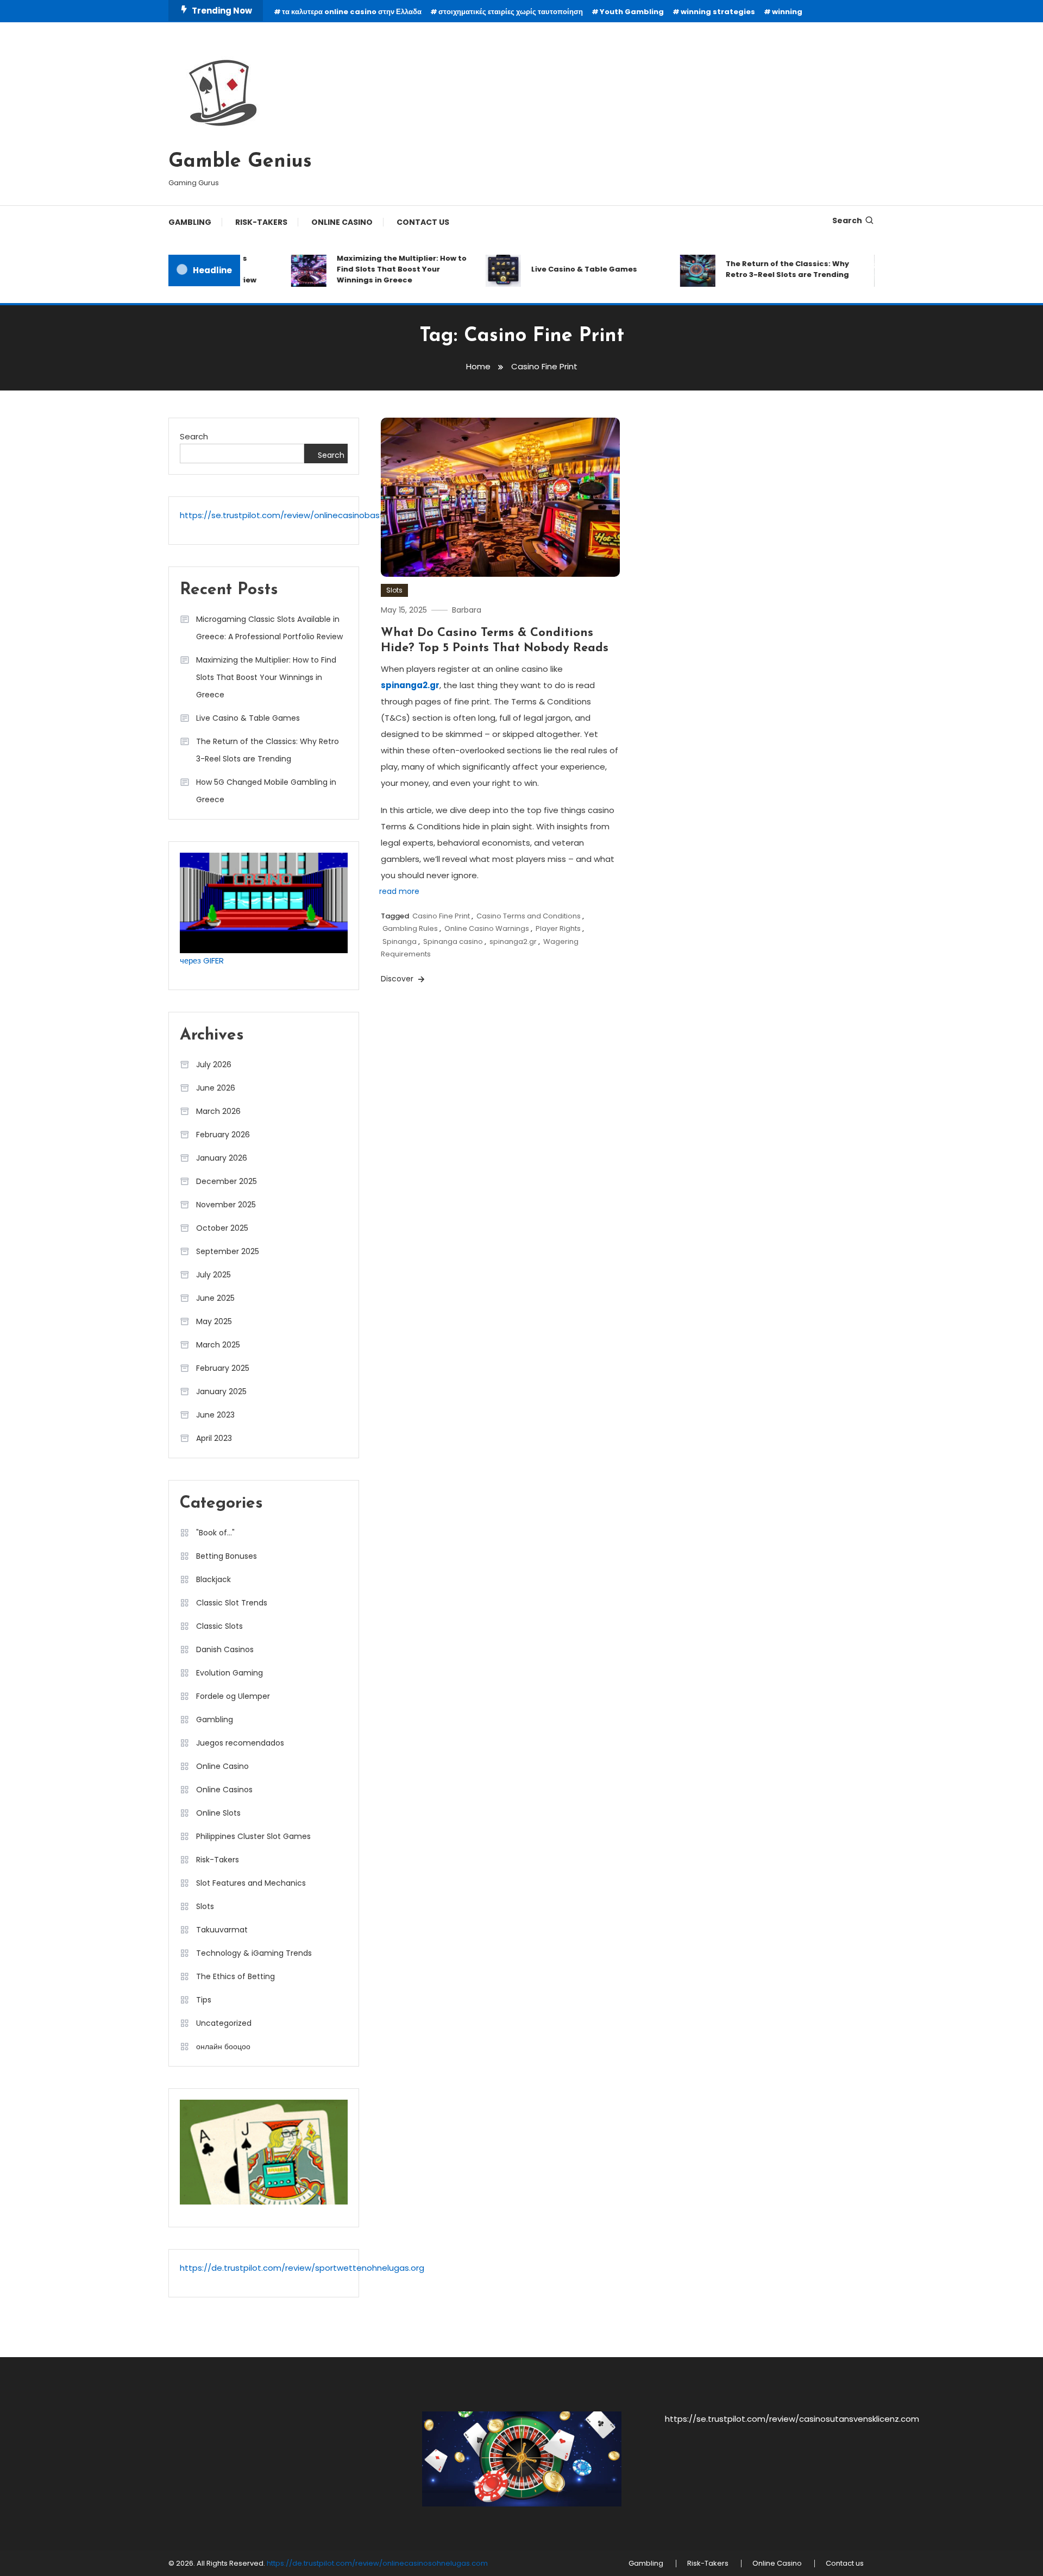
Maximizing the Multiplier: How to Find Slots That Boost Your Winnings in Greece (370, 269)
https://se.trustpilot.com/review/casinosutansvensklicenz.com (792, 2419)
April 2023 (214, 1438)
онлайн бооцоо (223, 2046)
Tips (204, 2000)
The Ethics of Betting (235, 1976)
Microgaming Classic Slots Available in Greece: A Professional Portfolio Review (269, 628)
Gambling (190, 222)
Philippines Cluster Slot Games (253, 1836)
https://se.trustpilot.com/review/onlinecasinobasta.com (294, 515)
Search (847, 221)
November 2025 (226, 1205)
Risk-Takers (261, 222)
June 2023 (215, 1415)
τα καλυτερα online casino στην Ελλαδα (352, 12)
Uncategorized (224, 2023)
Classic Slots (219, 1626)
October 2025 (222, 1228)
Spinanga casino (453, 941)
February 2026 (223, 1135)
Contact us (423, 222)
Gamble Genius (240, 162)
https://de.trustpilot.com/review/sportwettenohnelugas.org (302, 2268)
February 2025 (223, 1368)
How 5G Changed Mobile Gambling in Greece (266, 791)
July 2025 (213, 1275)
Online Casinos (224, 1790)
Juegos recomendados (240, 1743)
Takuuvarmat (222, 1930)
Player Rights (558, 928)
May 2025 (214, 1321)
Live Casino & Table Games (553, 269)
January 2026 (222, 1158)
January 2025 (221, 1391)
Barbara (467, 610)
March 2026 (218, 1111)
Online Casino (342, 222)
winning (787, 12)
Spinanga (400, 941)
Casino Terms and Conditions (529, 916)
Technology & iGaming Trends (254, 1953)
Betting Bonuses (227, 1556)
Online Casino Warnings (487, 928)
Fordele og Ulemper (233, 1696)
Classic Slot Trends (232, 1603)
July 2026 (214, 1065)
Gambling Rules (410, 928)
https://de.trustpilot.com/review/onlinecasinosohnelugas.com (377, 2563)
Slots (394, 590)
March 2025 (218, 1345)
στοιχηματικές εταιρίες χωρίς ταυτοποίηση (511, 12)
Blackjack (213, 1579)
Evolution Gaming (230, 1673)
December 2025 (227, 1181)
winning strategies (718, 12)
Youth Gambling (632, 12)
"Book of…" (215, 1533)
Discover (398, 979)
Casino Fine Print (441, 916)
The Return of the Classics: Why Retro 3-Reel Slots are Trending (756, 269)
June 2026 (216, 1088)
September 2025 (228, 1251)
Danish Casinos (225, 1649)
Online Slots (218, 1813)
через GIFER (202, 961)
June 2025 (215, 1298)
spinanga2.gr (410, 685)
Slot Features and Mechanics (251, 1883)
